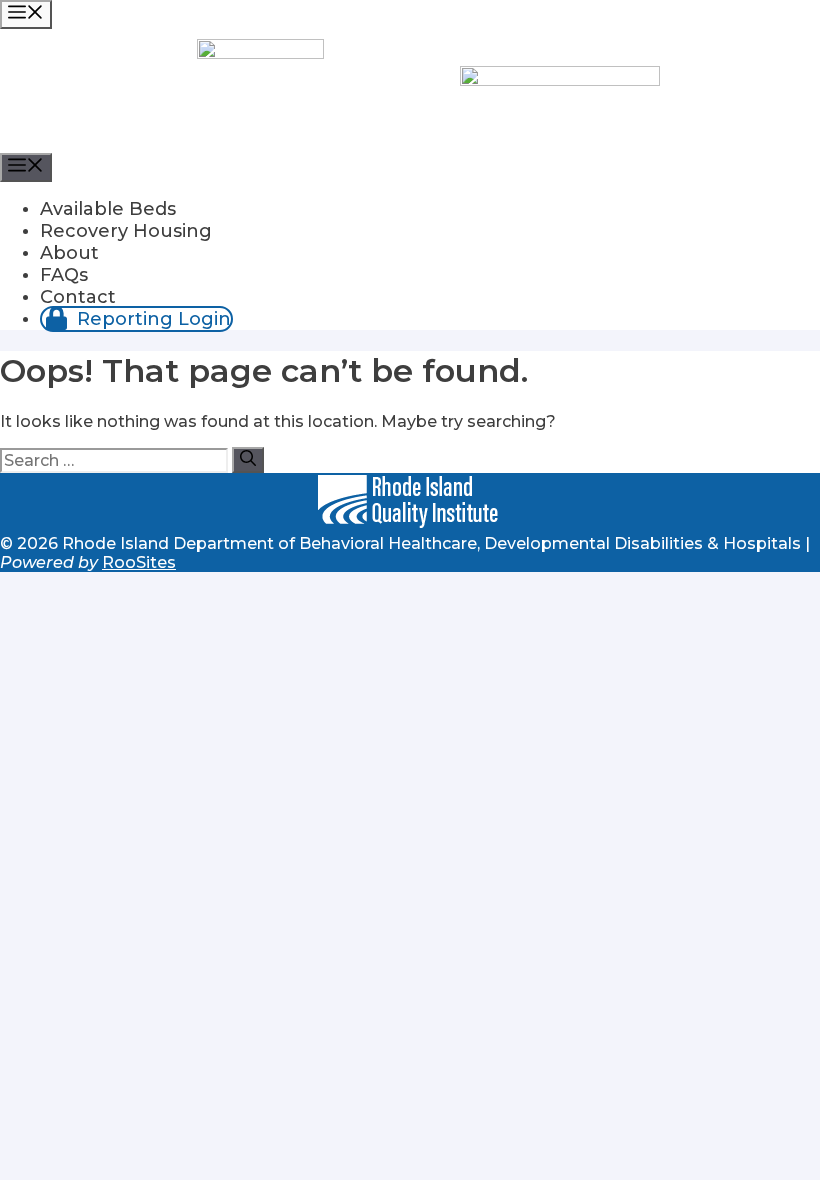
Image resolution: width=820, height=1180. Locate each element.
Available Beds (108, 209)
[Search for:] (116, 460)
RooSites (139, 562)
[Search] (248, 460)
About (69, 253)
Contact (78, 297)
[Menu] (26, 14)
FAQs (64, 275)
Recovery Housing (126, 231)
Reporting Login (151, 319)
